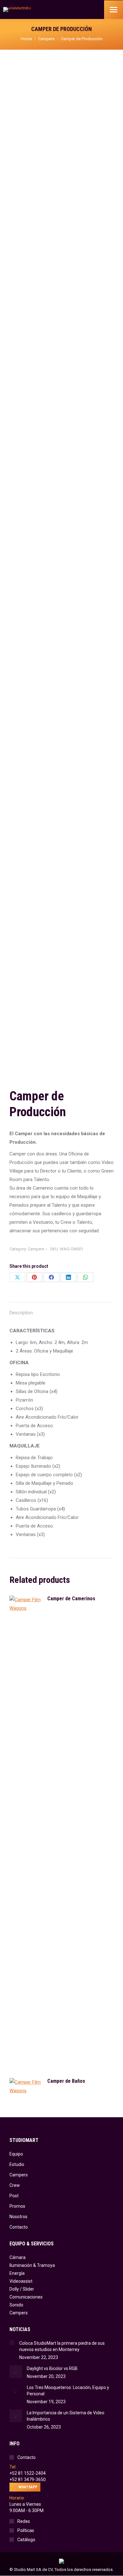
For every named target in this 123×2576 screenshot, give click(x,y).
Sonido (16, 2305)
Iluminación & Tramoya (32, 2265)
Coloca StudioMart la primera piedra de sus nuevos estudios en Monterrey (62, 2346)
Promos (17, 2206)
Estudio (17, 2164)
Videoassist (21, 2281)
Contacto (19, 2227)
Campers (36, 1249)
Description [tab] (21, 1313)
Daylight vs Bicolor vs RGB (52, 2368)
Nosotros (18, 2217)
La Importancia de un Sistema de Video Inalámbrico (66, 2416)
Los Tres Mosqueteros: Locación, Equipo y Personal (68, 2391)
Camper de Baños (66, 2081)
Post (14, 2196)
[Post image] (12, 2343)
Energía (17, 2273)
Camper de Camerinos (71, 1599)
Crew (15, 2185)
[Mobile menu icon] (114, 10)
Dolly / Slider (22, 2289)
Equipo (16, 2154)
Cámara (18, 2257)
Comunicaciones (26, 2297)
